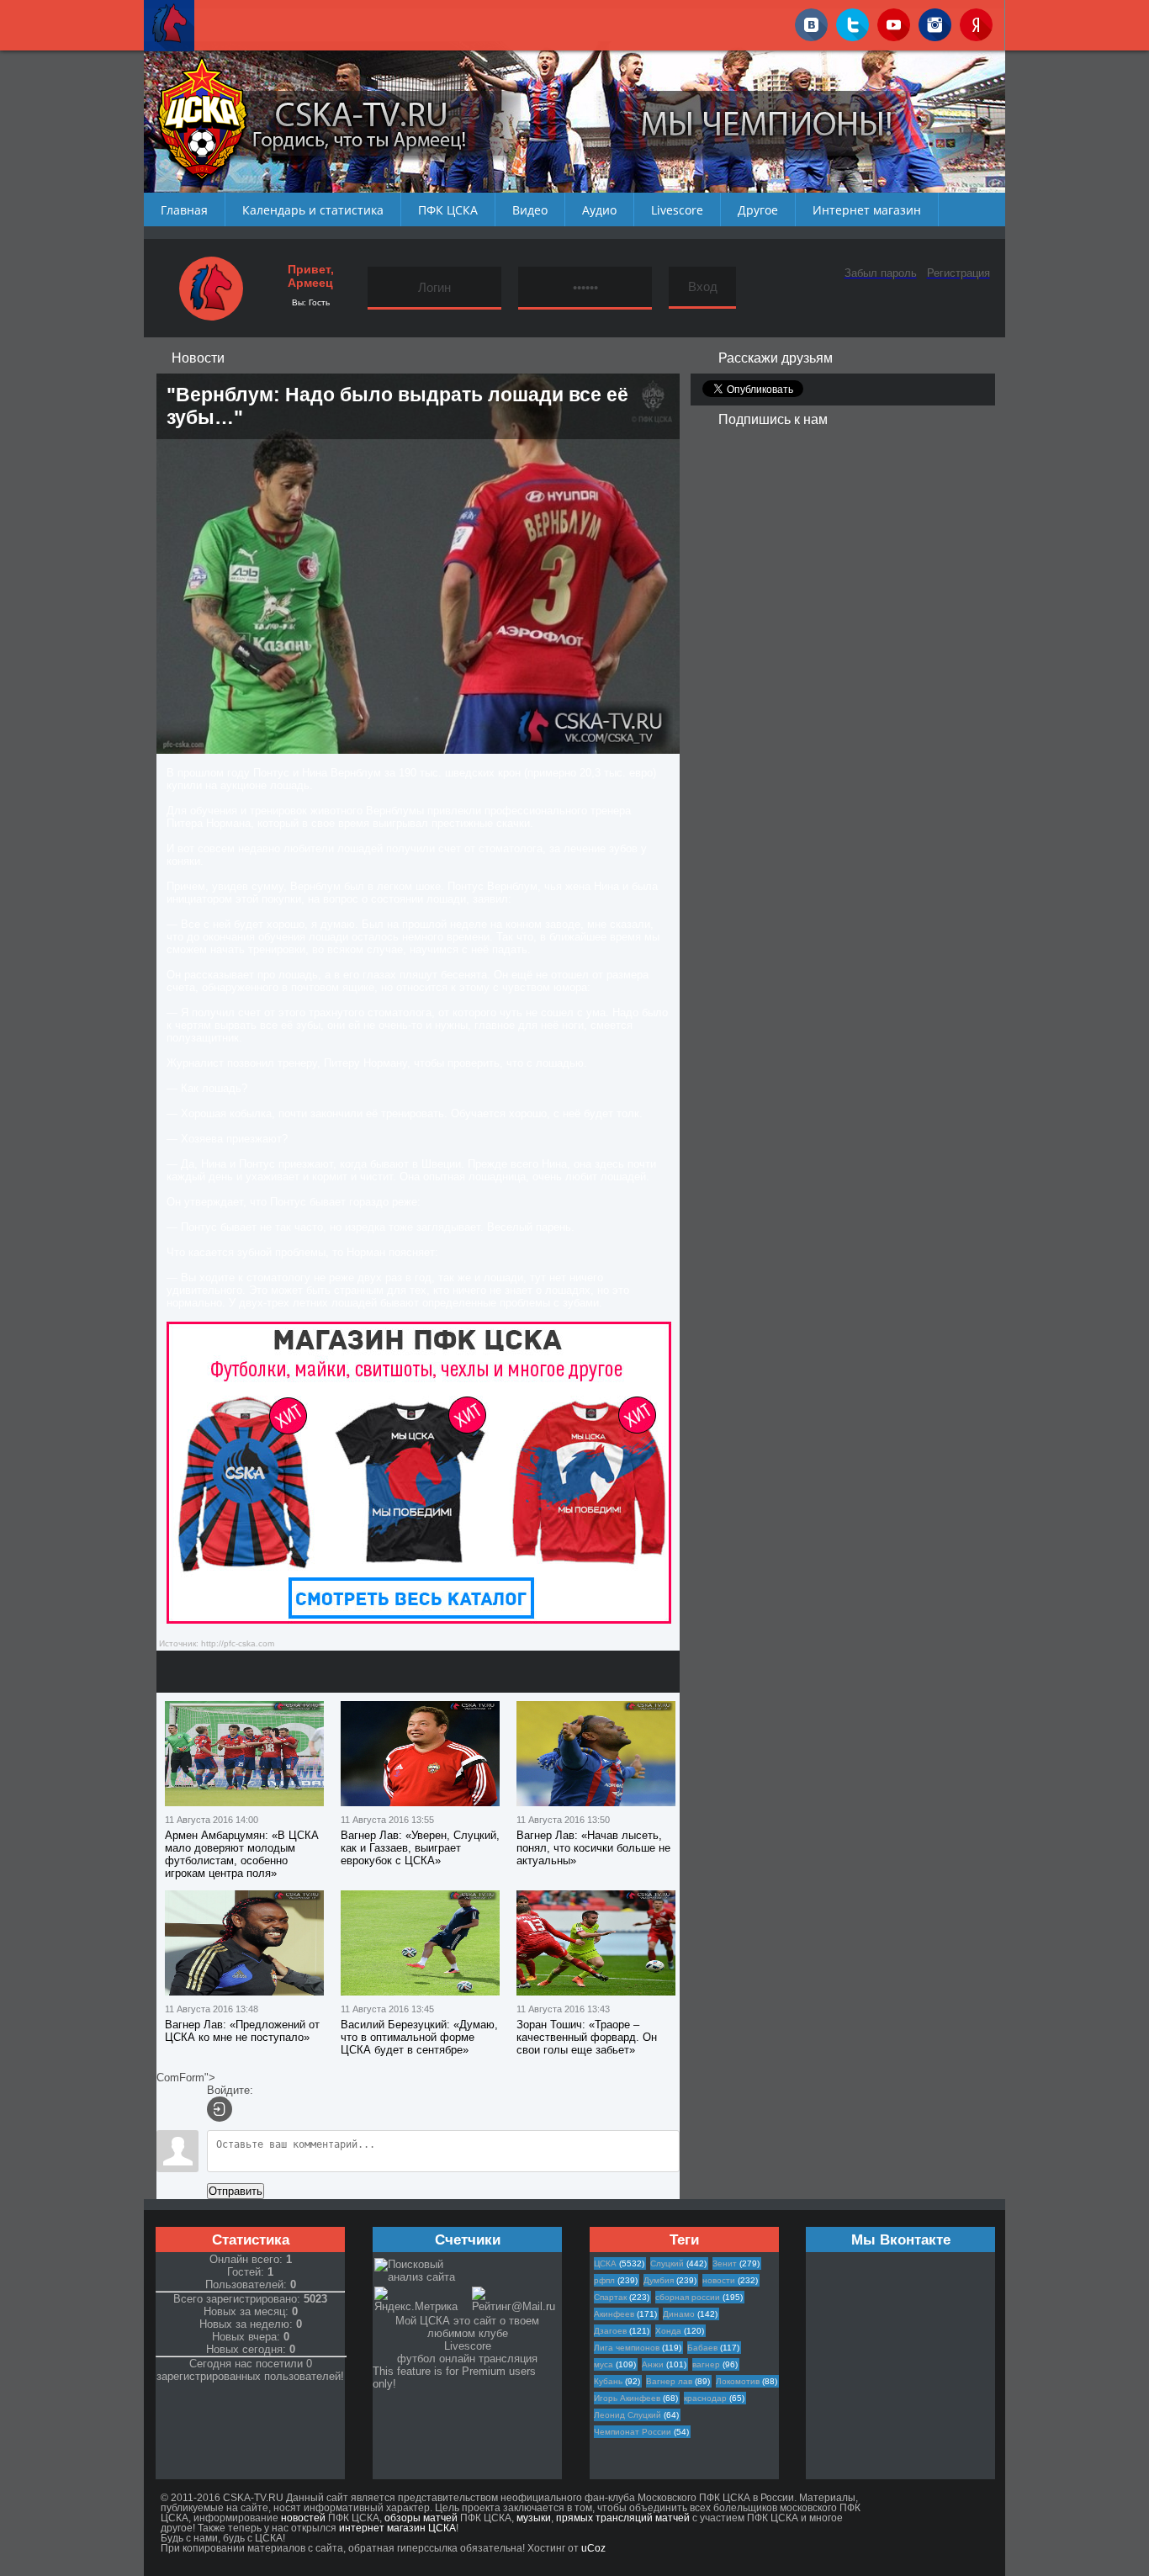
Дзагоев (610, 2331)
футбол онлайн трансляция (467, 2359)
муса (604, 2364)
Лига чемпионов (627, 2348)
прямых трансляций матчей (623, 2518)
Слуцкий (667, 2263)
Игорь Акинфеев (627, 2398)
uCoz (593, 2548)
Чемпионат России (633, 2432)
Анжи (653, 2364)
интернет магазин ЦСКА (397, 2528)
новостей (303, 2518)
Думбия (659, 2280)
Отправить (236, 2191)
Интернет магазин (867, 210)
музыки (534, 2518)
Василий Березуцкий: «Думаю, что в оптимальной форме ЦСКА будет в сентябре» (419, 2037)
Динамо (679, 2314)
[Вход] (220, 2109)
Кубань (608, 2381)
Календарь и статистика (313, 210)
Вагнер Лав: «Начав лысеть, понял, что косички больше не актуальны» (593, 1848)
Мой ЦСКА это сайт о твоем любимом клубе (467, 2327)
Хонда (668, 2331)
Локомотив (738, 2381)
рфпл (604, 2280)
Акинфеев (614, 2314)
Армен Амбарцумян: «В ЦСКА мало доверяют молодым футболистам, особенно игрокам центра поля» (242, 1854)
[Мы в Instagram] (935, 22)
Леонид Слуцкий (627, 2415)
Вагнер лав (669, 2381)
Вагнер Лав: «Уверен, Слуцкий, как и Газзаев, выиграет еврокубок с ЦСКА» (420, 1848)
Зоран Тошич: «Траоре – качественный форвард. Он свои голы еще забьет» (587, 2037)
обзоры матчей (421, 2518)
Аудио (599, 210)
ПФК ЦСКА (448, 210)
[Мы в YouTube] (894, 22)
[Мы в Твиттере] (852, 22)
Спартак (610, 2297)
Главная (184, 210)
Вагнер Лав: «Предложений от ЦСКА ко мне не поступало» (242, 2031)
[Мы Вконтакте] (811, 22)
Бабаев (702, 2348)
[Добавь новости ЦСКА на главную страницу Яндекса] (976, 22)
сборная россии (688, 2297)
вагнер (706, 2364)
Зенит (725, 2263)
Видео (530, 210)
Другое (758, 210)
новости (719, 2280)
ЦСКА (605, 2263)
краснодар (705, 2398)
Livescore (677, 210)
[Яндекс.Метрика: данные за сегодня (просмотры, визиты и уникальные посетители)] (422, 2300)
